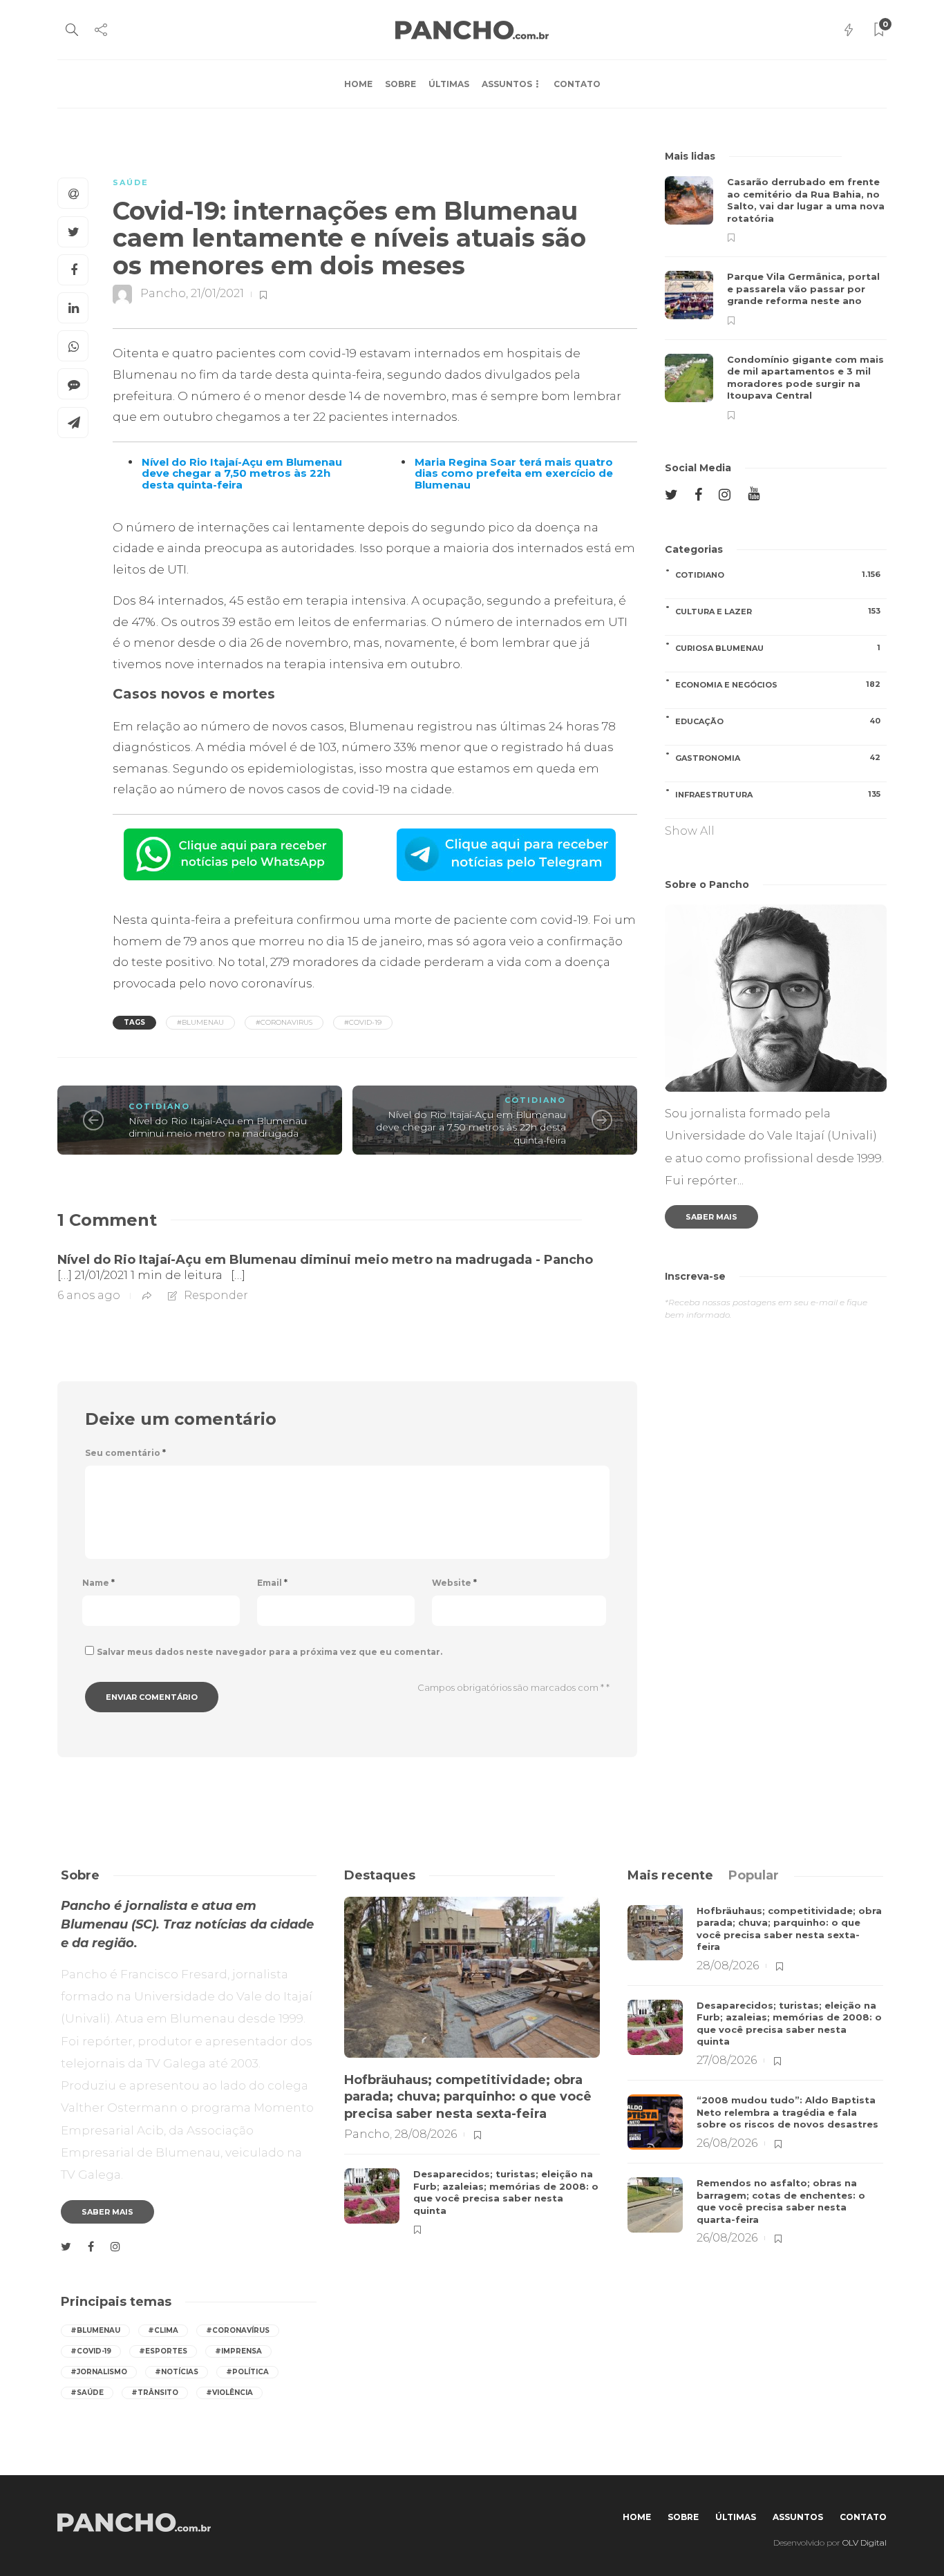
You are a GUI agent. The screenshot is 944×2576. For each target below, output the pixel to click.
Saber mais (711, 1217)
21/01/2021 (217, 294)
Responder (216, 1295)
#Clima (163, 2330)
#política (247, 2372)
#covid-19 (363, 1022)
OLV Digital (865, 2542)
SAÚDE (131, 182)
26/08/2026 (727, 2143)
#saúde (87, 2393)
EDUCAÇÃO (778, 721)
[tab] (670, 1875)
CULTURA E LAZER (778, 611)
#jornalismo (99, 2372)
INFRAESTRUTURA (778, 794)
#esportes (163, 2351)
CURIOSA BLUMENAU (778, 648)
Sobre (400, 84)
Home (358, 84)
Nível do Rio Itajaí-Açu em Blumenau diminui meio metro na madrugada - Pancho (325, 1260)
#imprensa (238, 2351)
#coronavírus (238, 2330)
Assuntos (507, 84)
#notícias (177, 2372)
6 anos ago (89, 1295)
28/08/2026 (426, 2134)
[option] (776, 298)
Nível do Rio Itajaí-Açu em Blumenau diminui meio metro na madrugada (218, 1127)
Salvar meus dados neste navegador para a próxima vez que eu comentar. (270, 1652)
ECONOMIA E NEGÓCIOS (778, 684)
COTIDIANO (159, 1106)
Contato (577, 84)
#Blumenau (200, 1022)
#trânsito (155, 2393)
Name (98, 1583)
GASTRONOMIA (778, 758)
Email (272, 1583)
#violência (229, 2393)
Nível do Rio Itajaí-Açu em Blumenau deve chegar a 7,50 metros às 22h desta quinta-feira (471, 1127)
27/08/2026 (727, 2060)
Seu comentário (125, 1453)
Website (454, 1583)
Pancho (163, 294)
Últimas (449, 84)
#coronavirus (284, 1022)
